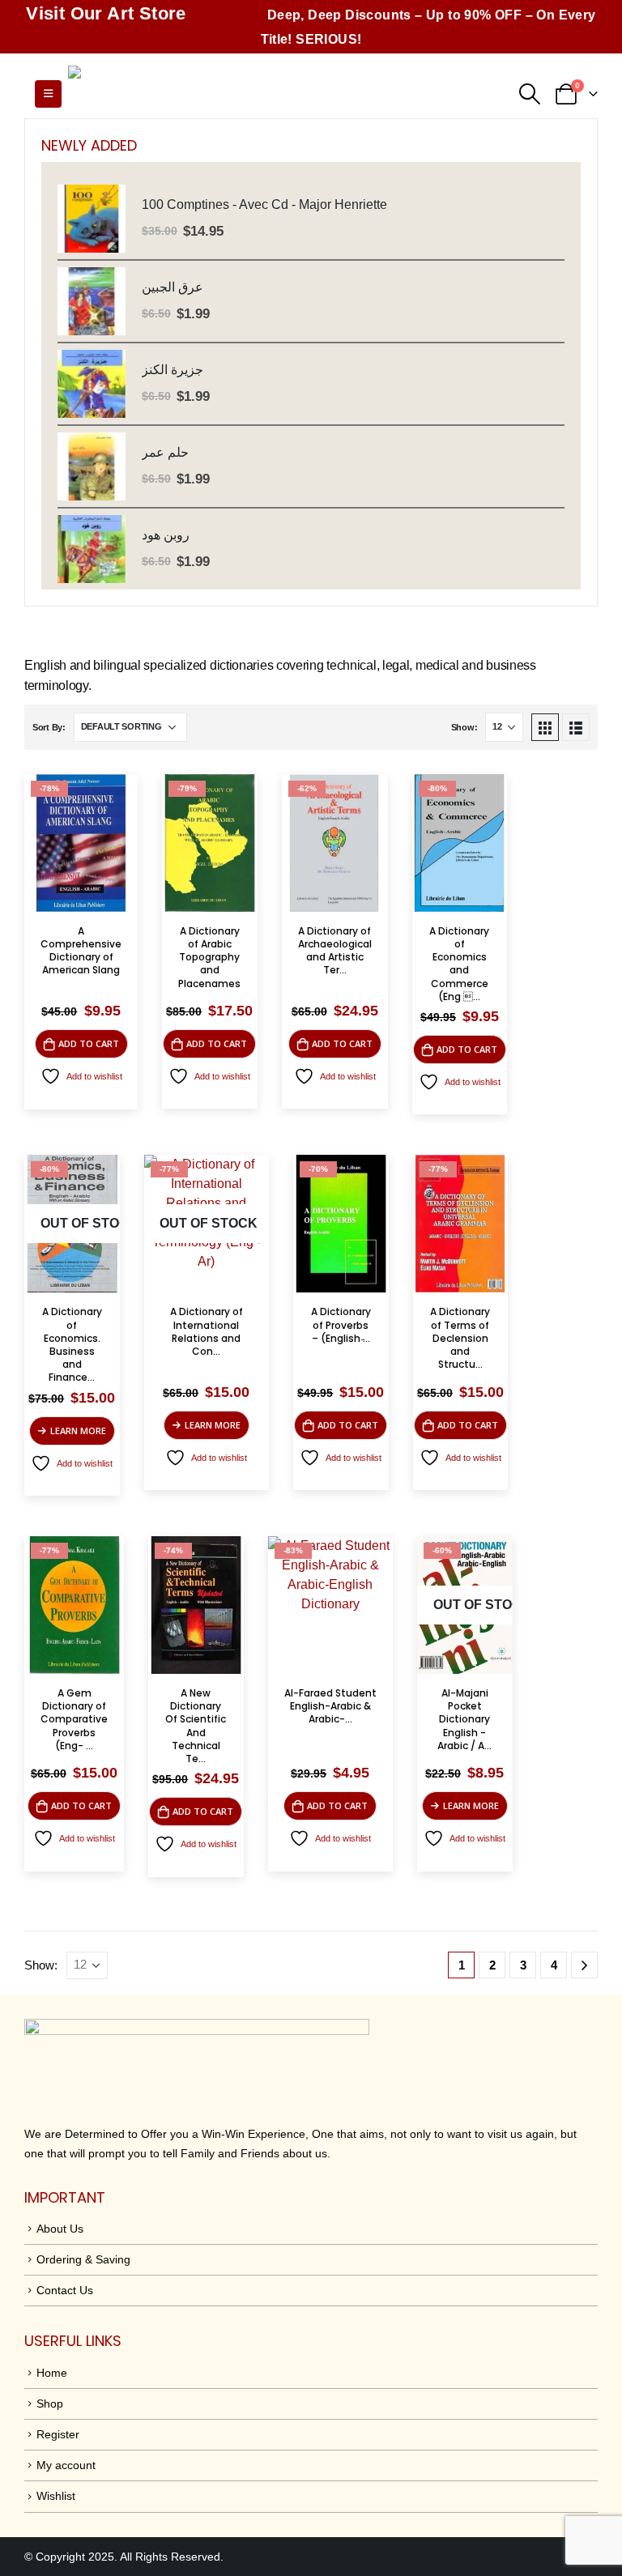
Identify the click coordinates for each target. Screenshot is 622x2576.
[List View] (576, 727)
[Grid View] (545, 727)
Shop (50, 2404)
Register (58, 2434)
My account (66, 2465)
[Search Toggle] (530, 94)
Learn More (78, 1431)
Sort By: (49, 727)
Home (52, 2373)
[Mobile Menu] (48, 94)
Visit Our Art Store (106, 13)
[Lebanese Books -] (190, 94)
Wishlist (56, 2496)
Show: (464, 727)
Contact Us (65, 2290)
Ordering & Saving (83, 2259)
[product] (92, 219)
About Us (60, 2229)
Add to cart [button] (89, 1043)
